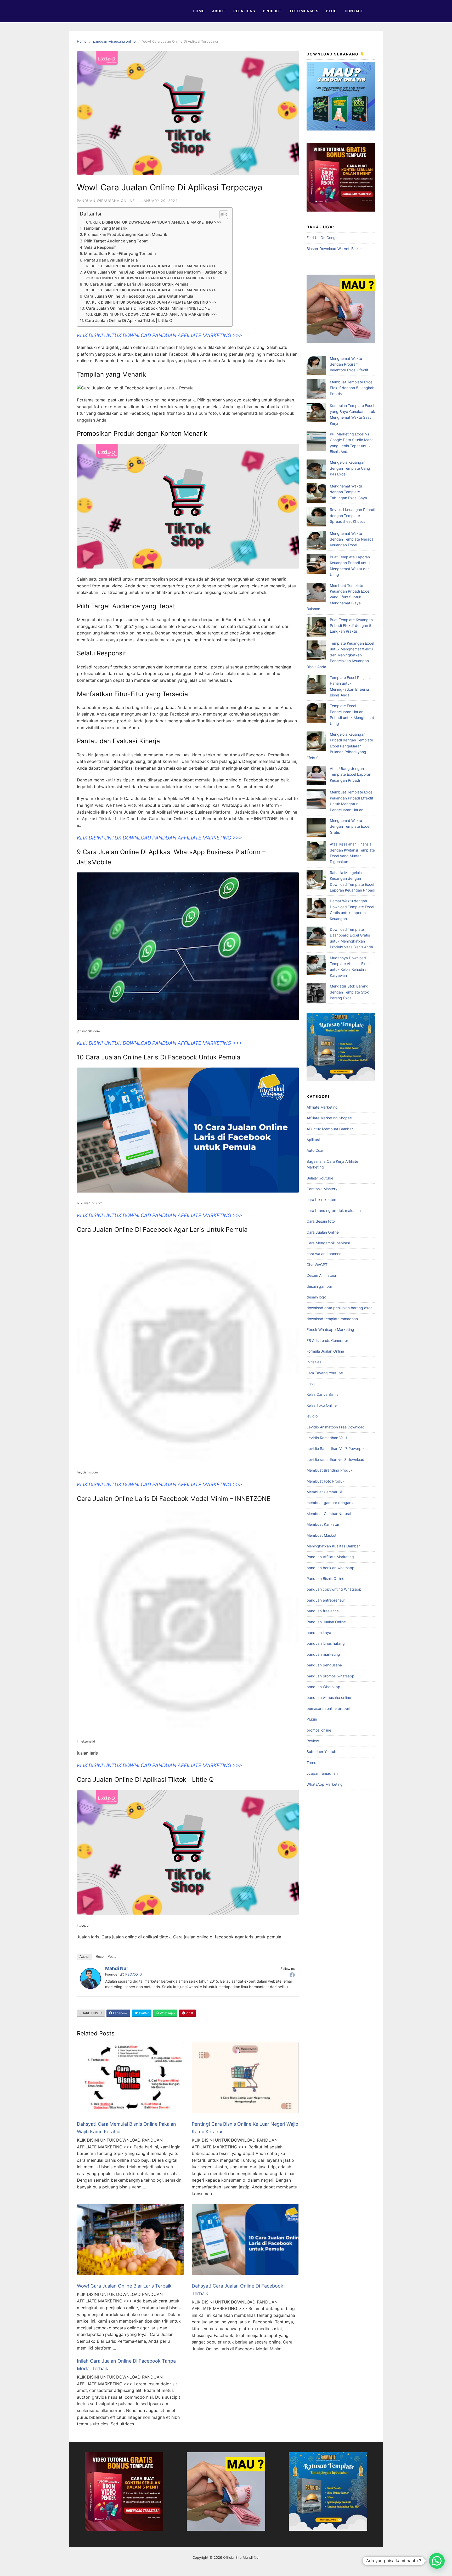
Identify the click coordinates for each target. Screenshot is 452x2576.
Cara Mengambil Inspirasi (328, 1243)
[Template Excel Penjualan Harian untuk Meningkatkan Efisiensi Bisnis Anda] (316, 685)
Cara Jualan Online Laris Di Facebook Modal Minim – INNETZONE (148, 308)
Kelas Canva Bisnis (322, 1394)
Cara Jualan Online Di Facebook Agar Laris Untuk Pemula (139, 296)
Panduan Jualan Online (326, 1622)
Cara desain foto (321, 1221)
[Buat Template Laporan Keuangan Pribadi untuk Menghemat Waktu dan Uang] (316, 565)
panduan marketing (323, 1654)
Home (199, 11)
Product (272, 11)
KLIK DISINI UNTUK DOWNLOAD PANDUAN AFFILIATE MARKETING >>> (157, 222)
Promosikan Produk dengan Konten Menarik (126, 234)
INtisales (314, 1362)
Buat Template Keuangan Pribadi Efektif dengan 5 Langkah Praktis (351, 626)
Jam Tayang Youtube (325, 1373)
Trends (312, 1763)
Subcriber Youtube (323, 1752)
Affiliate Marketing (322, 1107)
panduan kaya (319, 1633)
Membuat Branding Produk (330, 1470)
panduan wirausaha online (114, 41)
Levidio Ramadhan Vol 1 (327, 1438)
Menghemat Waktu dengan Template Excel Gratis (350, 826)
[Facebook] (292, 1975)
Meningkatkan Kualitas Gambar (333, 1546)
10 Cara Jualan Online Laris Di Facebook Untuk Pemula (136, 284)
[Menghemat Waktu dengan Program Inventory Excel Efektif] (316, 366)
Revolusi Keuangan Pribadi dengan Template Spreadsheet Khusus (352, 515)
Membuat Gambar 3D (325, 1492)
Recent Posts (106, 1957)
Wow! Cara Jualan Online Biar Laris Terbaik (124, 2286)
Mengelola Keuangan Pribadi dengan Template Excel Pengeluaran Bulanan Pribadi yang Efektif (340, 746)
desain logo (316, 1297)
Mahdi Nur (117, 1968)
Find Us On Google (323, 238)
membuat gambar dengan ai (331, 1503)
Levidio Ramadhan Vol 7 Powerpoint (337, 1448)
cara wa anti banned (324, 1254)
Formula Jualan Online (325, 1351)
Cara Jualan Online (323, 1232)
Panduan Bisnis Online (325, 1578)
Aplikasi (313, 1140)
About (219, 11)
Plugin (312, 1719)
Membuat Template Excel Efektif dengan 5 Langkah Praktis (352, 388)
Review (313, 1741)
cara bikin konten (321, 1199)
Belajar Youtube (320, 1178)
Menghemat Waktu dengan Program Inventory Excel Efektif (349, 364)
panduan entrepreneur (326, 1600)
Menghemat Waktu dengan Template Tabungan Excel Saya (348, 492)
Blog (332, 11)
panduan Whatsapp (323, 1687)
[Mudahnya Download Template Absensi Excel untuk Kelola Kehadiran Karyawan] (316, 966)
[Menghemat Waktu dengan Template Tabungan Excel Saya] (316, 494)
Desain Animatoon (322, 1275)
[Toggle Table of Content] (221, 215)
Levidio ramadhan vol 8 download (335, 1459)
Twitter (143, 2013)
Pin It (189, 2013)
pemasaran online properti (329, 1708)
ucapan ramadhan (322, 1773)
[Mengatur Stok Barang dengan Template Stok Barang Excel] (316, 994)
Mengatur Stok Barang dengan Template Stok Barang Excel (349, 992)
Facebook (120, 2013)
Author (84, 1957)
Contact (354, 11)
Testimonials (304, 11)
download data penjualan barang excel (340, 1308)
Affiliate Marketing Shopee (329, 1118)
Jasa (311, 1384)
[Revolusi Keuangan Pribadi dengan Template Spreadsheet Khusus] (316, 517)
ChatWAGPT (317, 1265)
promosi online (319, 1730)
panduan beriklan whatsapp (330, 1568)
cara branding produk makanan (334, 1210)
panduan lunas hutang (326, 1643)
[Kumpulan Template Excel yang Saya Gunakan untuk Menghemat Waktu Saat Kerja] (316, 413)
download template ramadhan (332, 1319)
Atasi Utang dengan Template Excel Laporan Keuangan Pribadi (351, 774)
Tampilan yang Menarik (105, 228)
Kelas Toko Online (322, 1405)
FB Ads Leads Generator (327, 1340)
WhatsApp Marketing (325, 1784)
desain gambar (319, 1286)
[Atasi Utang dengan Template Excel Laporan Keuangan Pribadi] (316, 776)
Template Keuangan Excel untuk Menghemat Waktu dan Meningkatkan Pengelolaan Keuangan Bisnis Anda (340, 655)
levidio (312, 1416)
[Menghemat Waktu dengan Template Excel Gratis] (316, 828)
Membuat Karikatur (323, 1524)
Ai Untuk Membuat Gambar (330, 1129)
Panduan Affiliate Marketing (330, 1557)
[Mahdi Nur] (91, 1987)
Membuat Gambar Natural (329, 1514)
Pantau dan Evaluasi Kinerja (111, 260)
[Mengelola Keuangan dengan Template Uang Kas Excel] (316, 470)
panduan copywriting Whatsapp (334, 1589)
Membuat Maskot (321, 1535)
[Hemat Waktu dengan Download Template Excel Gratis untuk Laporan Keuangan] (316, 909)
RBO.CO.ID (134, 1974)
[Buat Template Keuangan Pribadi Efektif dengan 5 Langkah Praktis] (316, 628)
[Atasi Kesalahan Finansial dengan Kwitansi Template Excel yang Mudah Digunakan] (316, 852)
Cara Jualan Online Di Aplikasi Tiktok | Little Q (129, 320)
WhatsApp (167, 2013)
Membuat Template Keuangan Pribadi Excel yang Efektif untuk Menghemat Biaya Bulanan (338, 597)
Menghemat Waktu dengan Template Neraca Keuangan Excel (352, 539)
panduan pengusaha (324, 1665)
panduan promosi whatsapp (330, 1676)
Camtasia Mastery (322, 1189)
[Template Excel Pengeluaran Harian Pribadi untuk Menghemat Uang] (316, 714)
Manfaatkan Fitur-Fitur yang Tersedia (120, 254)
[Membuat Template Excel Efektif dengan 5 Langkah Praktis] (316, 390)
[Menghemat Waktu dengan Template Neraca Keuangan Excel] (316, 541)
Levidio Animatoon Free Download (336, 1427)
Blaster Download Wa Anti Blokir (334, 249)
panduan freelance (323, 1611)
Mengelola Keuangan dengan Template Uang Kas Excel (350, 468)
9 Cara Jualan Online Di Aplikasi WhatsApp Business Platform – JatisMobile (155, 272)
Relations (244, 11)
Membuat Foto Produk (326, 1481)
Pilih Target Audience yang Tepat (116, 241)
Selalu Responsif (100, 247)
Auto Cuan (315, 1150)
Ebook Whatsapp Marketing (330, 1329)
